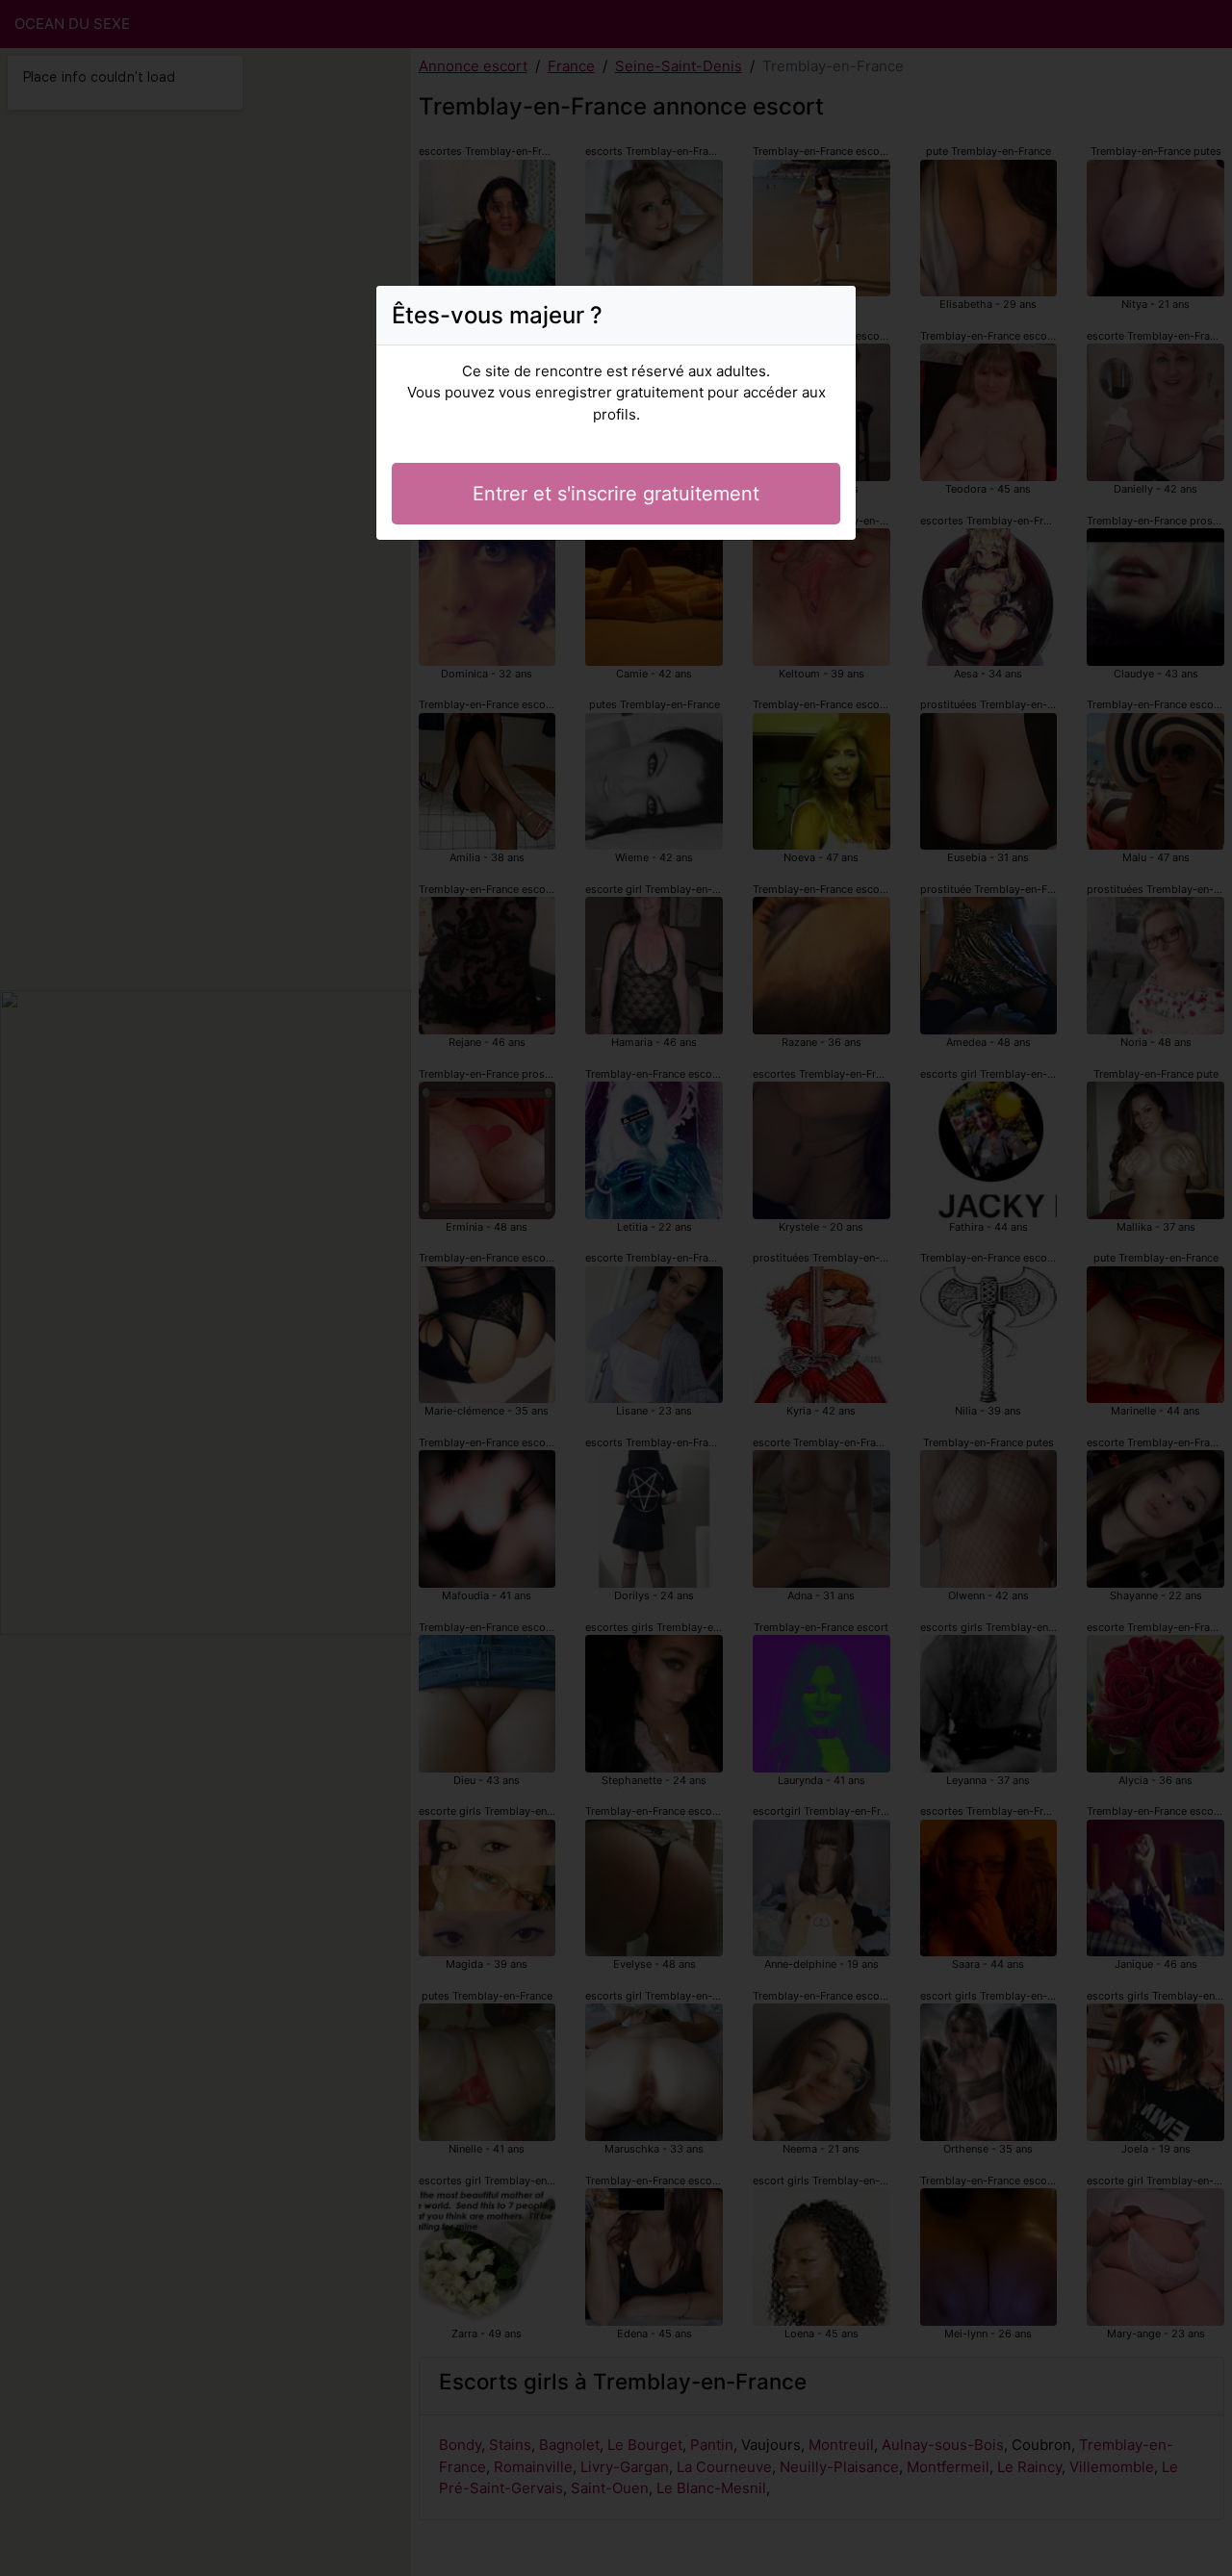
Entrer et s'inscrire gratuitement (616, 494)
